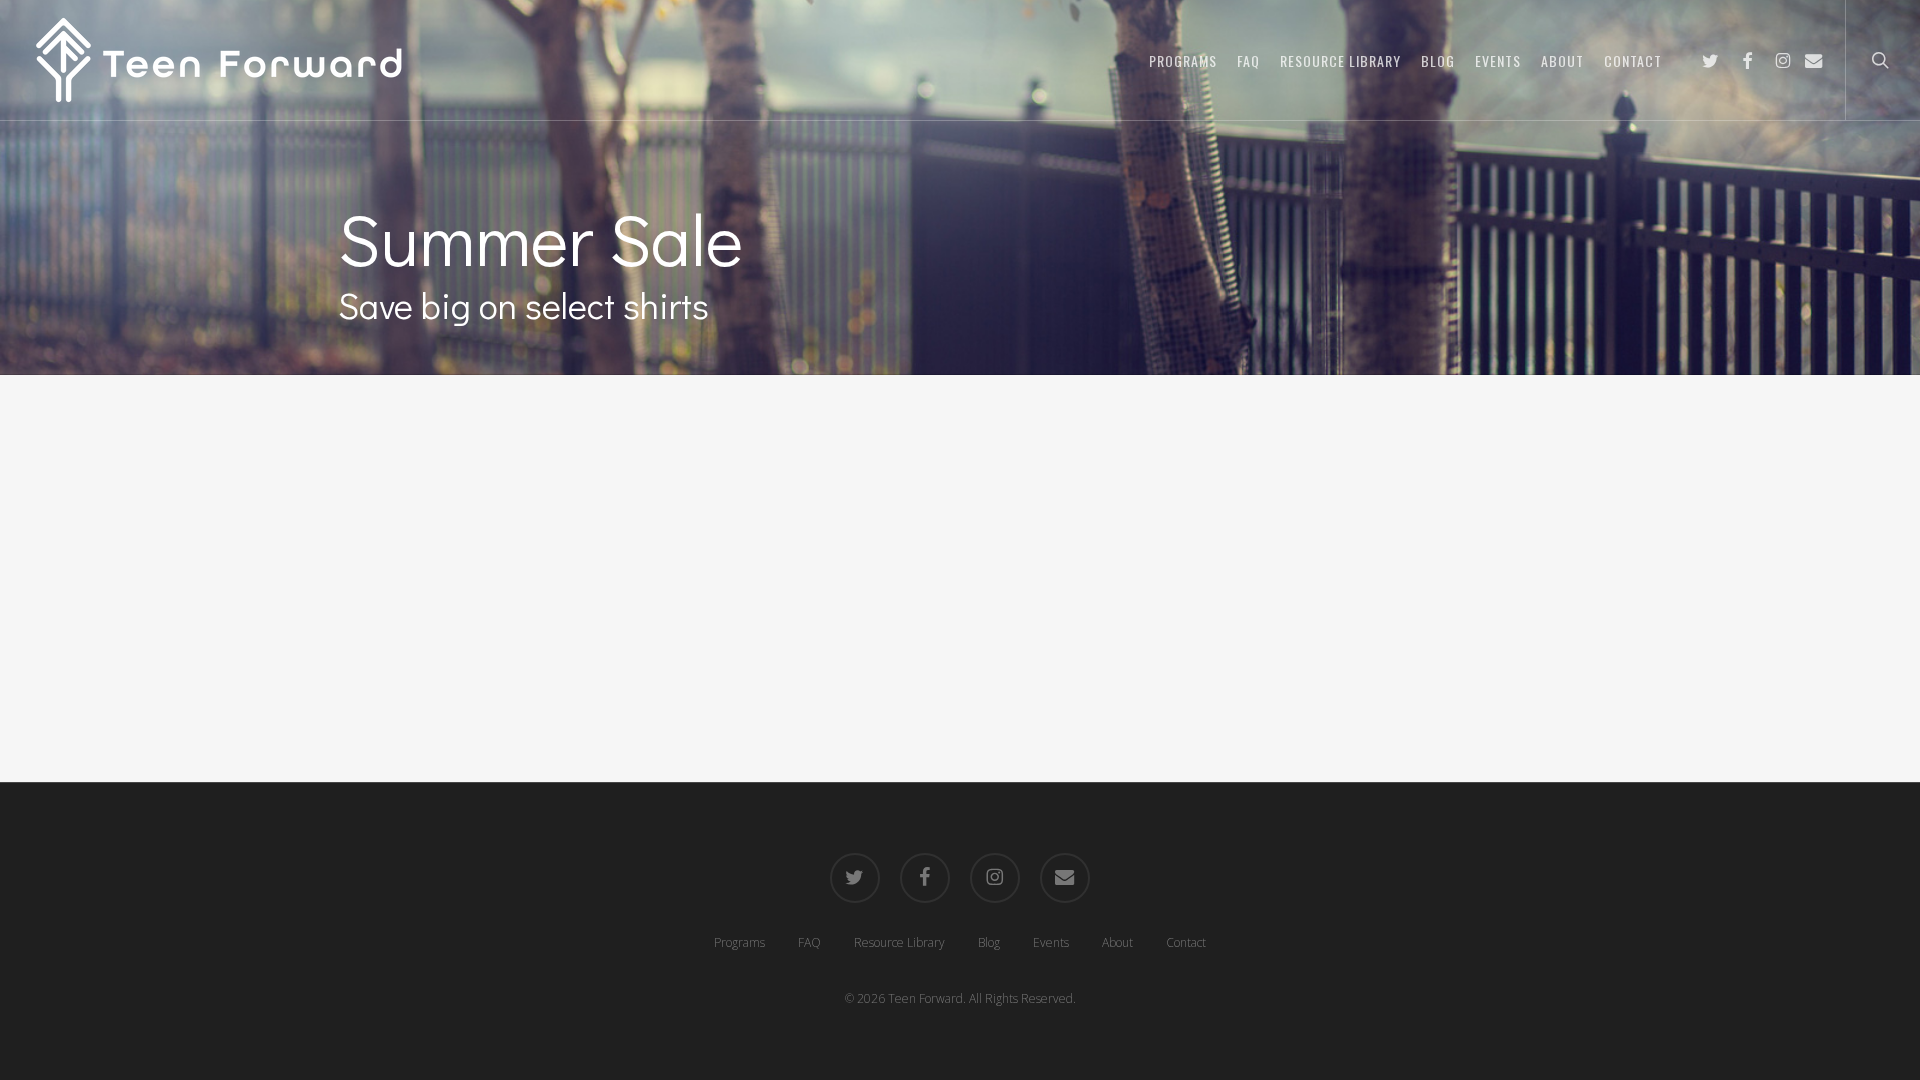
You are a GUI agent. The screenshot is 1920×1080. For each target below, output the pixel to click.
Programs (739, 942)
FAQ (809, 942)
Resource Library (899, 942)
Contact (1186, 942)
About (1117, 942)
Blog (989, 942)
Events (1051, 942)
